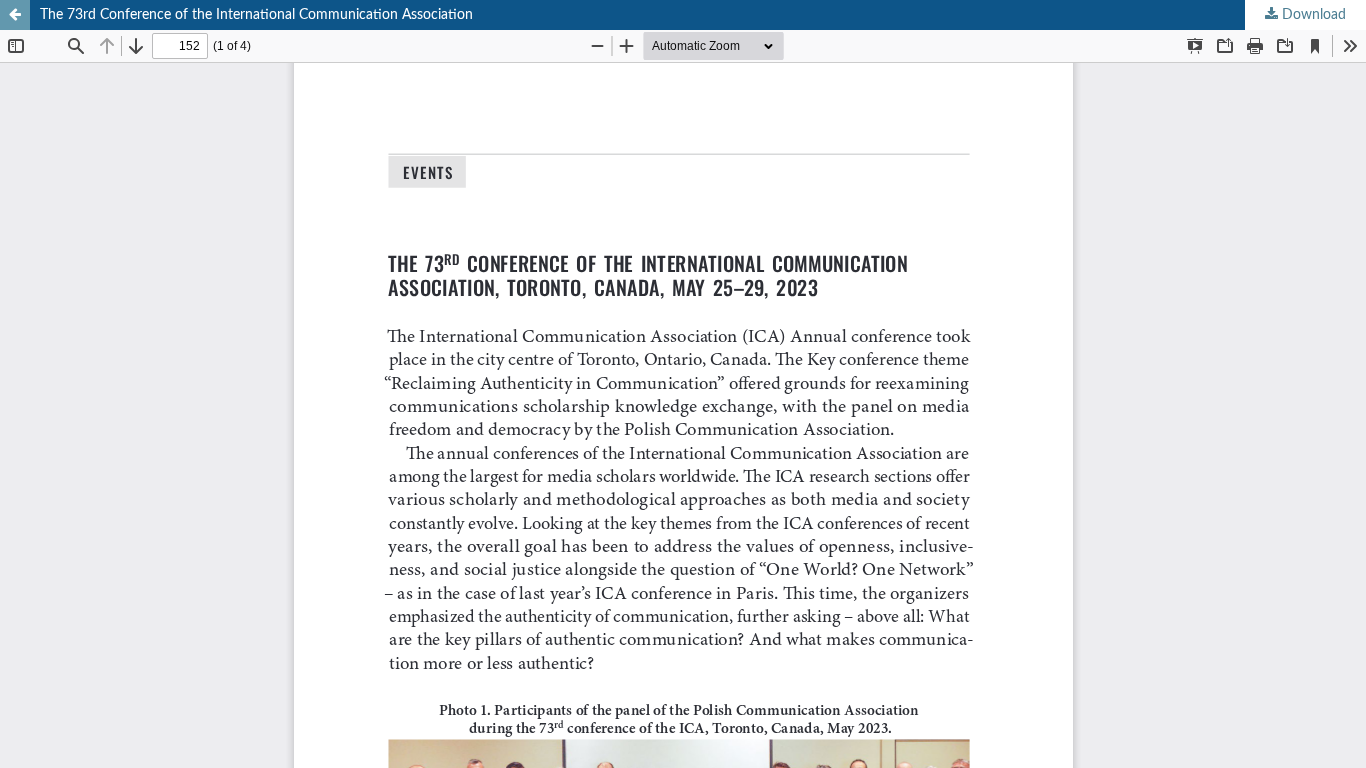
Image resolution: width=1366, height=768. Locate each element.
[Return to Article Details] (15, 15)
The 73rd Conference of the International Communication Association (256, 15)
